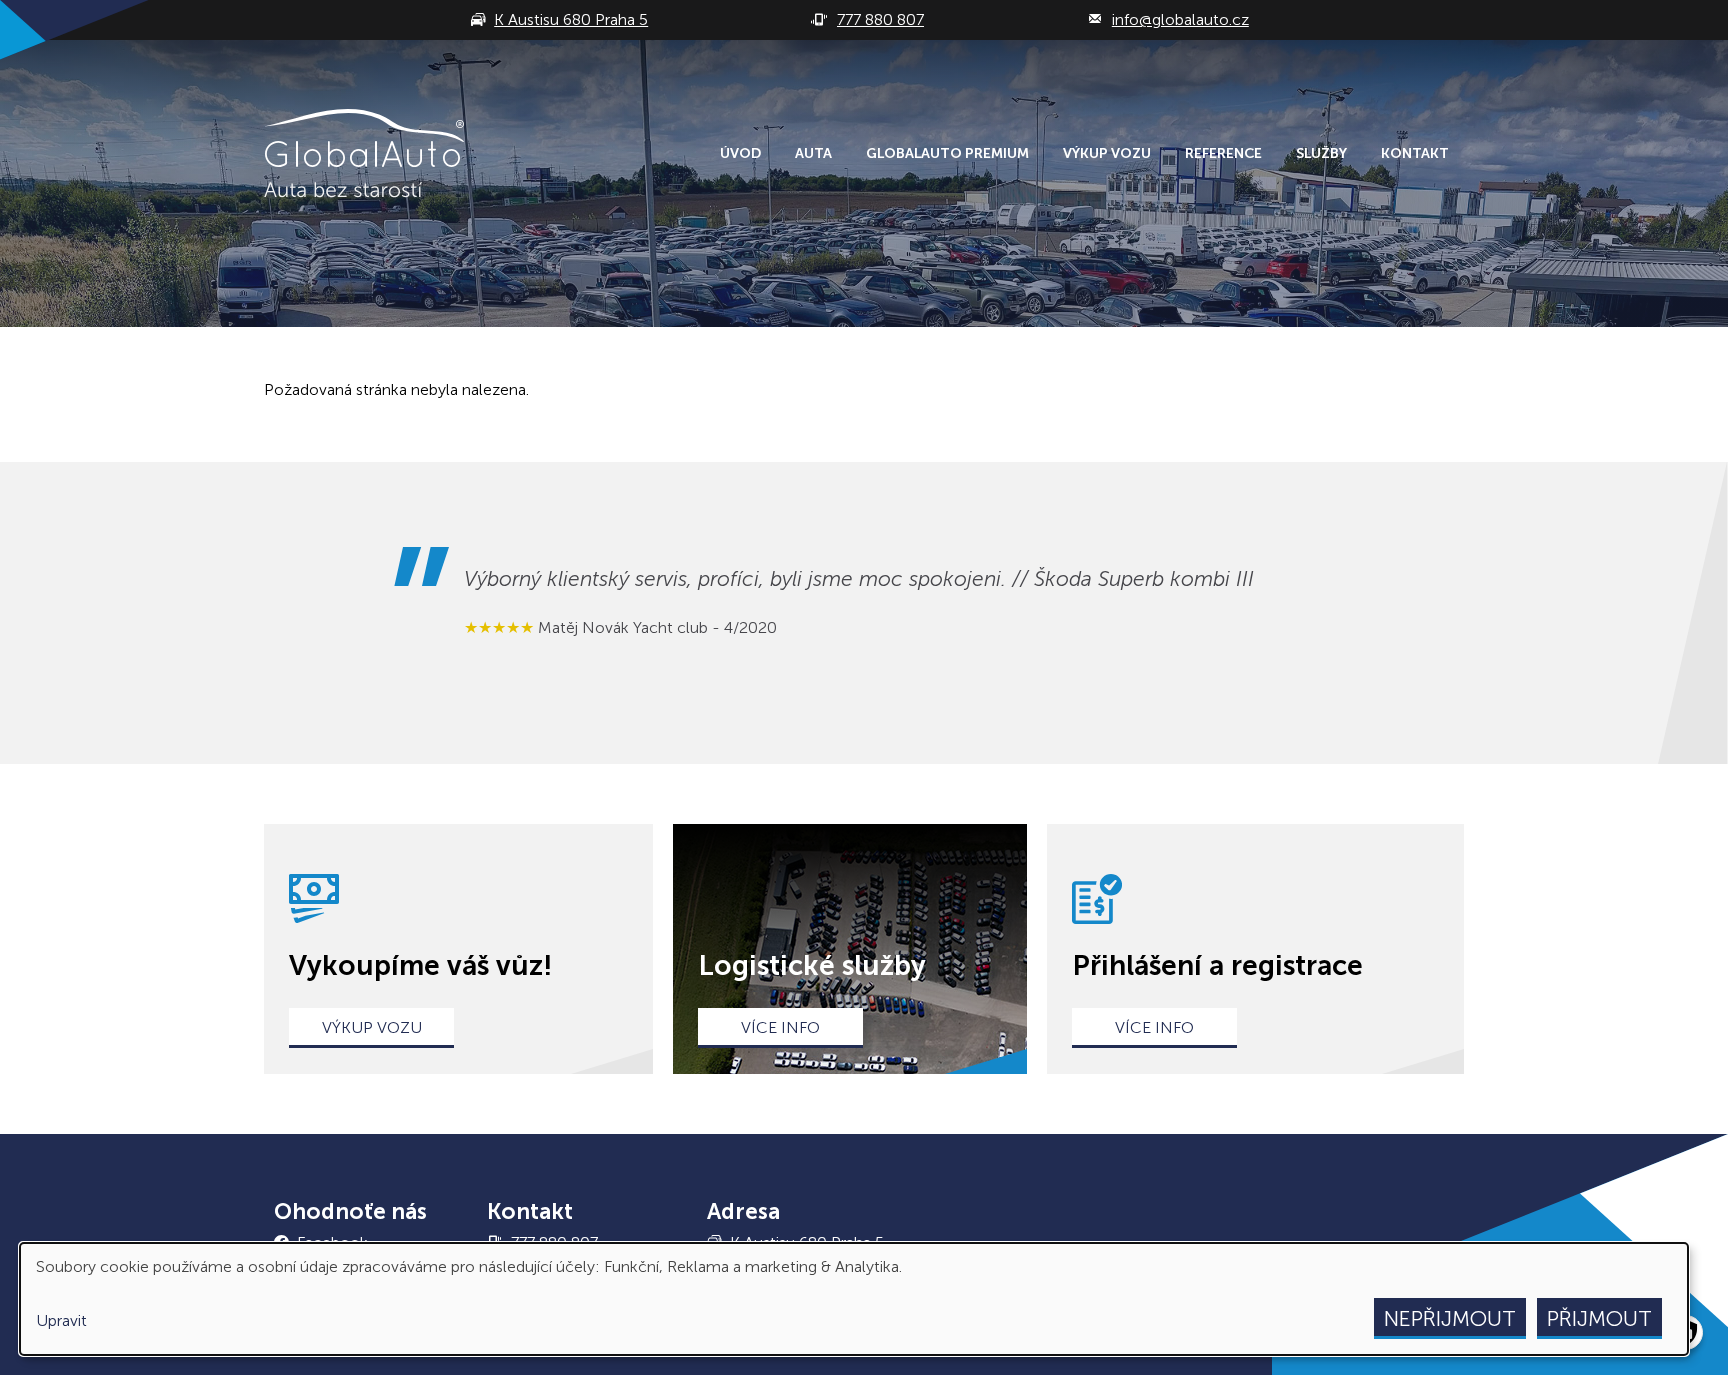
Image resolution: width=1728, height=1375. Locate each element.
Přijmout (1599, 1318)
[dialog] (854, 1299)
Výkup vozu (1107, 153)
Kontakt (1415, 153)
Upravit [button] (61, 1320)
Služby (1321, 153)
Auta (813, 153)
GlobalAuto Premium (947, 153)
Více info (780, 1027)
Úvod (740, 153)
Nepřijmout (1450, 1318)
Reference (1223, 153)
